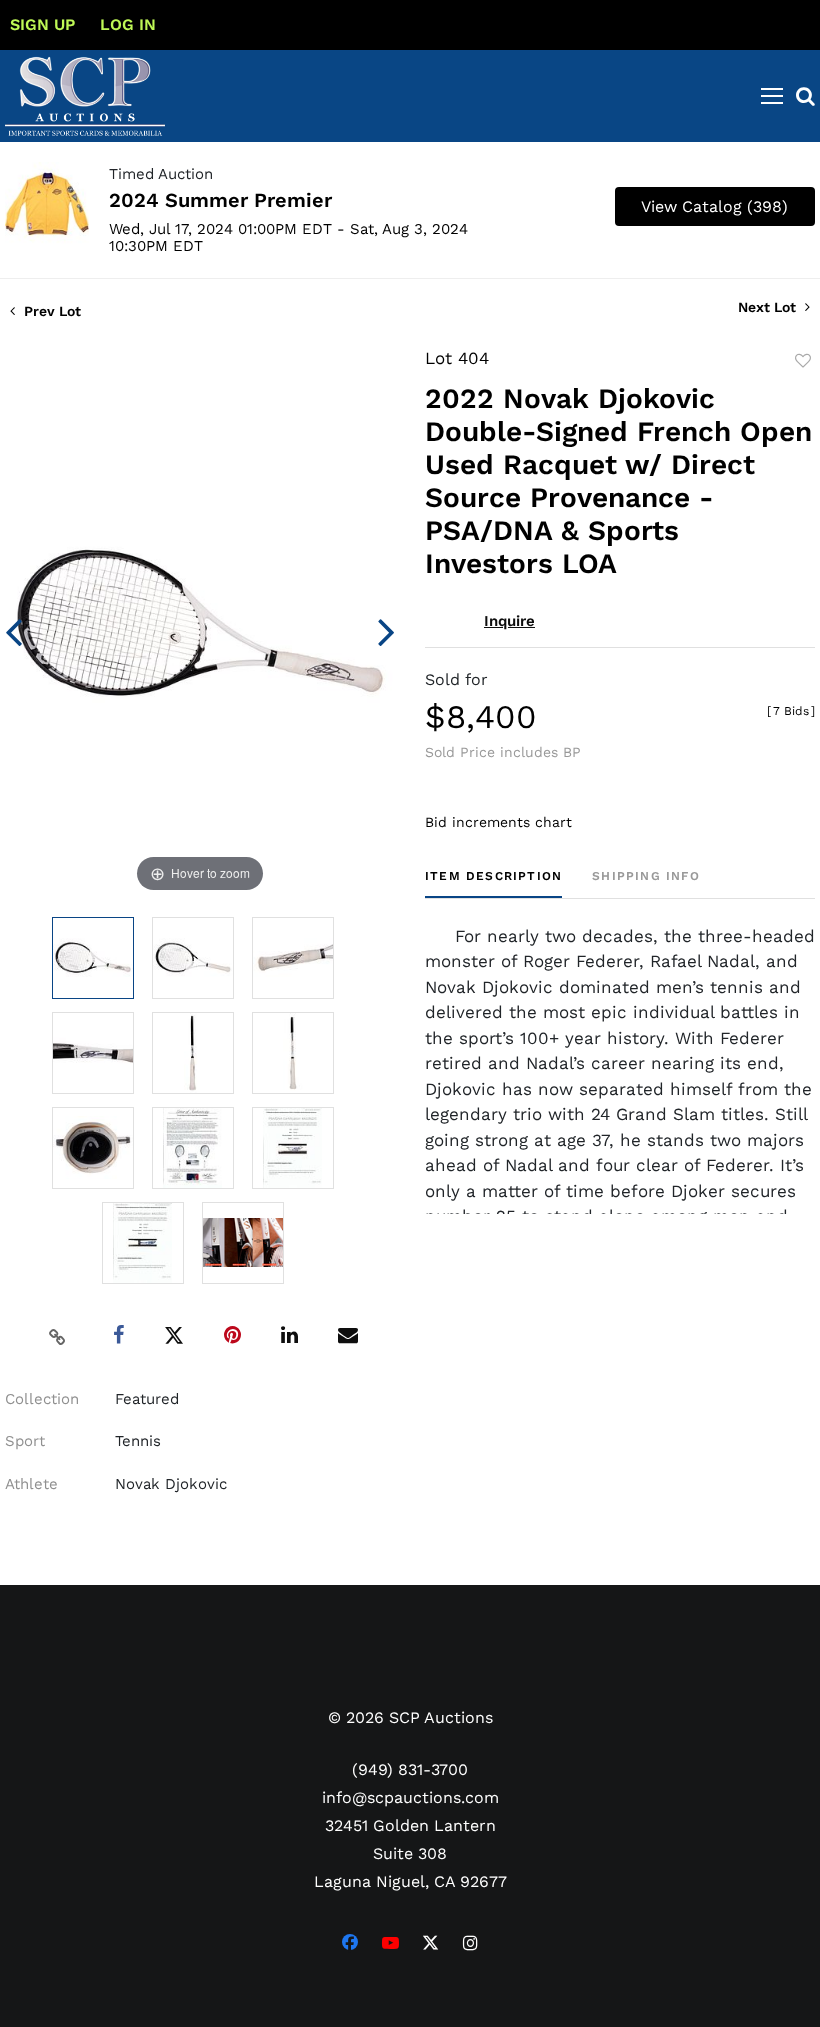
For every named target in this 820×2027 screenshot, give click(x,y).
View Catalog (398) (714, 206)
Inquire (509, 621)
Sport (25, 1441)
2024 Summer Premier (220, 200)
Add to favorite (803, 361)
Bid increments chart (498, 822)
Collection (42, 1399)
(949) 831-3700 (410, 1769)
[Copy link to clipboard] (58, 1336)
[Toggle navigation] (772, 96)
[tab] (493, 883)
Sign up (42, 24)
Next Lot (769, 307)
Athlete (31, 1484)
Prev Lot (50, 311)
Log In (128, 24)
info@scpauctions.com (410, 1797)
